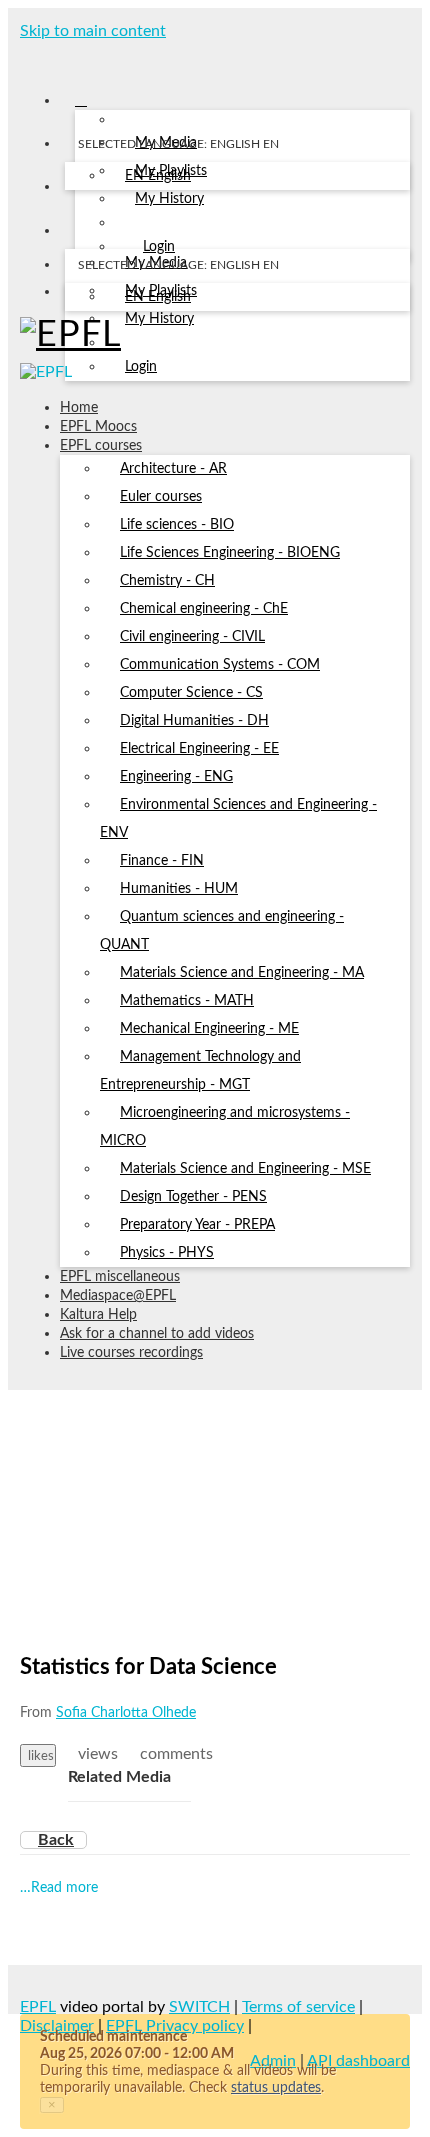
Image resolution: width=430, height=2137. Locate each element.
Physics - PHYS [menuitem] (167, 1253)
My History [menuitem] (169, 199)
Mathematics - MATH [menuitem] (187, 1001)
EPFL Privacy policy (175, 2026)
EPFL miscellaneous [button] (120, 1277)
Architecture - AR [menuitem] (173, 469)
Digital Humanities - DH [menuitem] (194, 721)
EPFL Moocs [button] (98, 427)
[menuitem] (158, 177)
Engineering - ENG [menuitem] (176, 777)
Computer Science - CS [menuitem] (191, 693)
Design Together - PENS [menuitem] (193, 1197)
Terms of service (298, 2007)
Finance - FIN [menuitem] (162, 861)
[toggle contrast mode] (77, 296)
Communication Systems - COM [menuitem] (220, 665)
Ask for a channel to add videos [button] (157, 1334)
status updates (276, 2088)
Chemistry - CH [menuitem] (167, 581)
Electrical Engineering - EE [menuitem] (199, 749)
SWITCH (199, 2007)
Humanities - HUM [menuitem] (179, 889)
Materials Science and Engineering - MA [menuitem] (242, 973)
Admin (273, 2061)
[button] (27, 58)
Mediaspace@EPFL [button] (118, 1296)
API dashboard (358, 2061)
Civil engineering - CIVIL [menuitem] (192, 637)
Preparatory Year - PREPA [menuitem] (197, 1225)
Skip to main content (93, 31)
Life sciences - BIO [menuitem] (177, 525)
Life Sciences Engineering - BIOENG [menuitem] (230, 553)
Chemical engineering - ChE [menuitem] (204, 609)
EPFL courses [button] (101, 446)
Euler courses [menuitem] (161, 497)
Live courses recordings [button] (131, 1353)
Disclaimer (57, 2026)
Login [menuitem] (141, 367)
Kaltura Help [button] (98, 1315)
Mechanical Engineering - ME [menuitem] (209, 1029)
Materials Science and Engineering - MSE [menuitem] (245, 1169)
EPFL (38, 2007)
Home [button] (79, 408)
